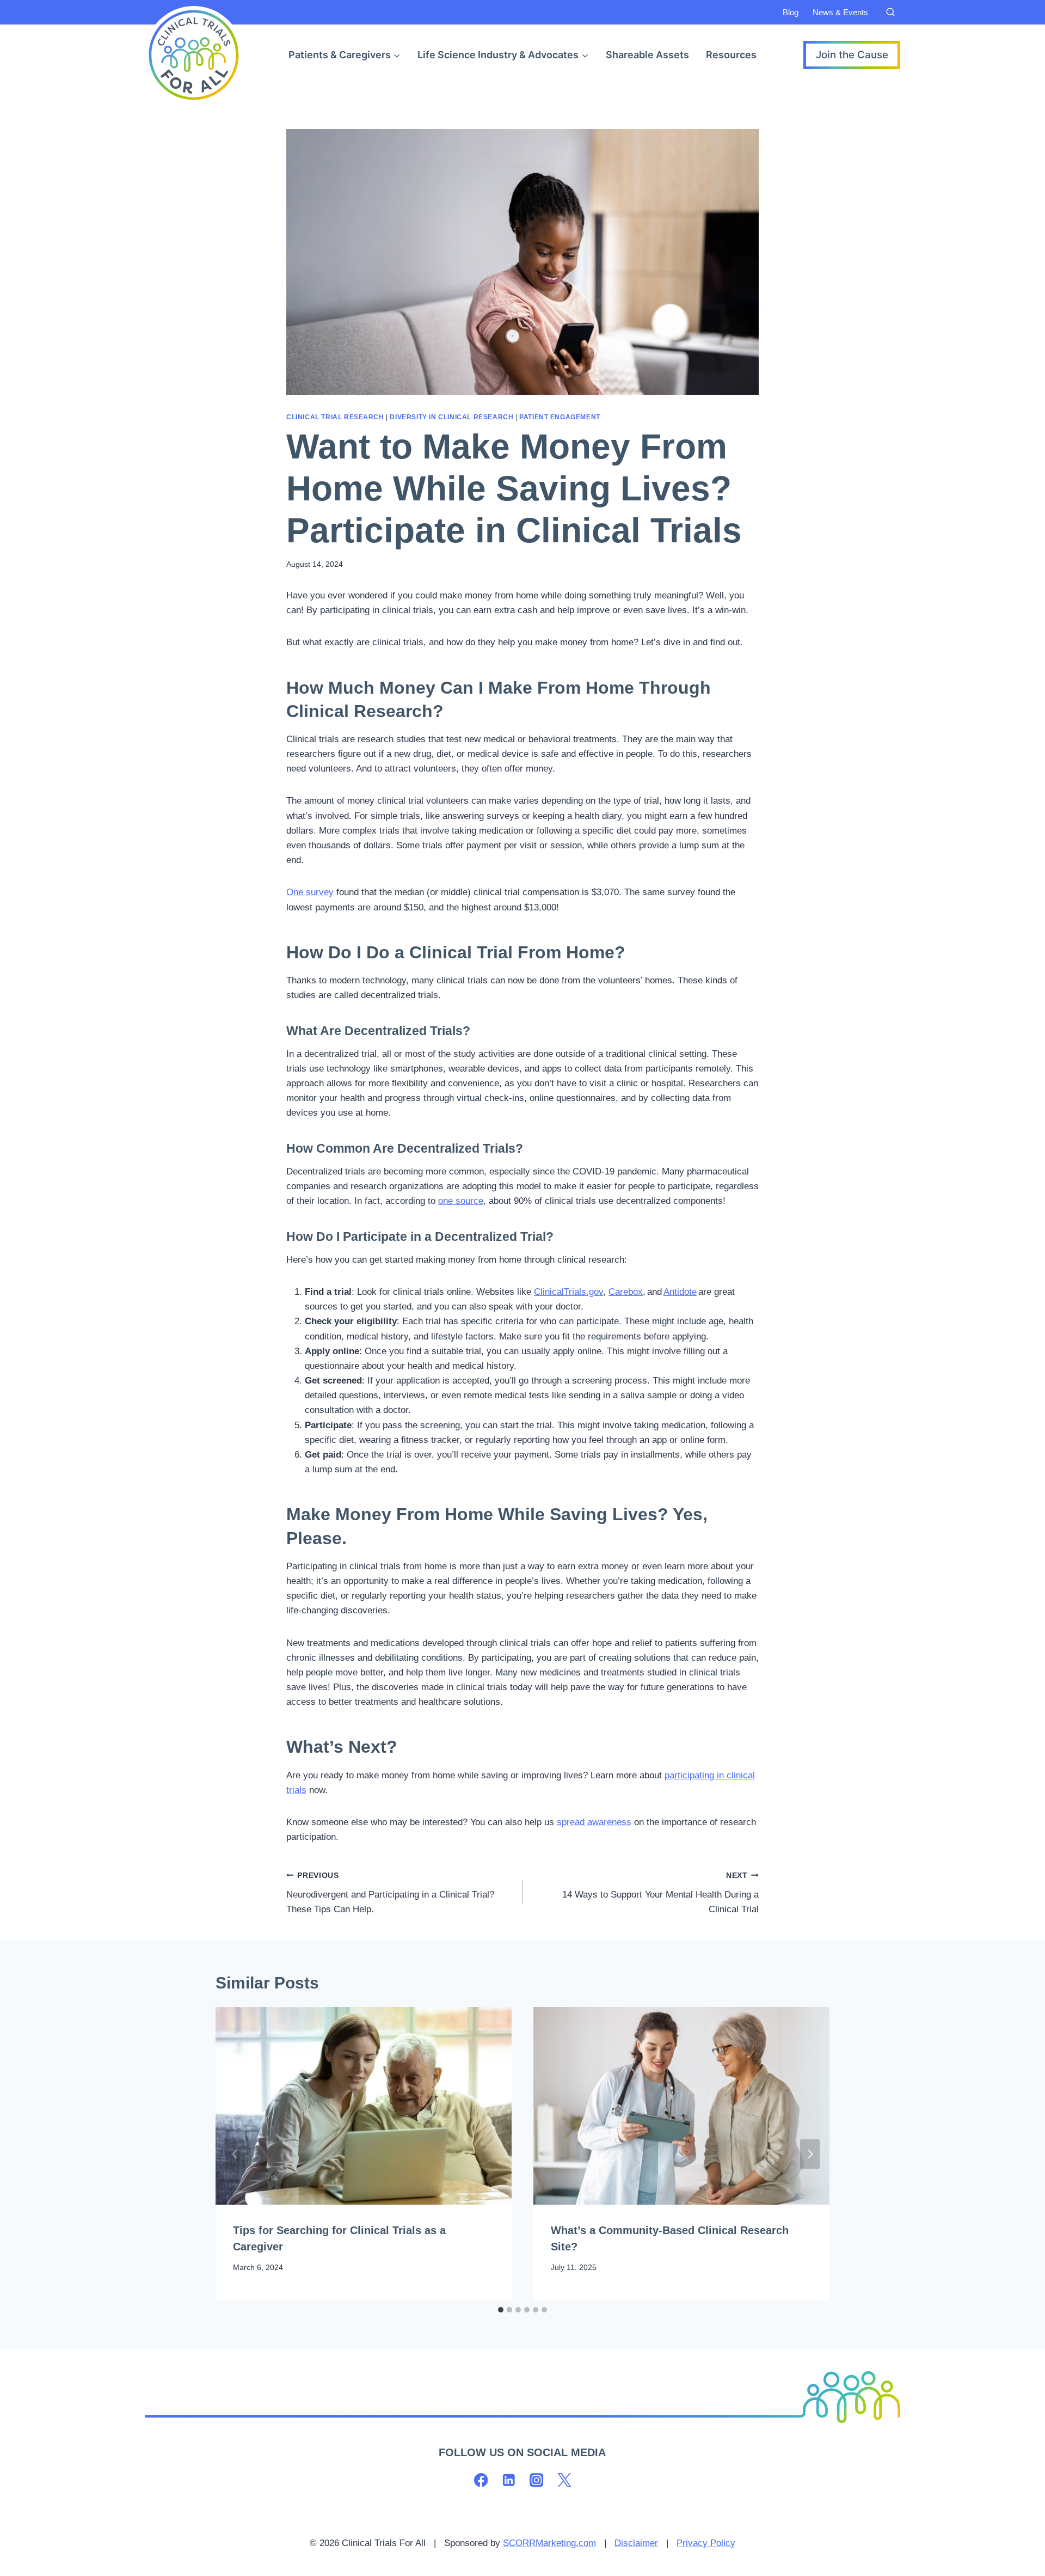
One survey (310, 892)
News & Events (840, 12)
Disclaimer (636, 2543)
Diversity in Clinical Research (451, 417)
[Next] (810, 2154)
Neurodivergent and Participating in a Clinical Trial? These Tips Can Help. (390, 1893)
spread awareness (594, 1822)
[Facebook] (481, 2480)
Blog (791, 12)
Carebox (626, 1292)
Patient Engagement (560, 417)
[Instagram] (536, 2480)
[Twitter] (564, 2480)
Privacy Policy (706, 2543)
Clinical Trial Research (335, 417)
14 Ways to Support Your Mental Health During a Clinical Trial (660, 1893)
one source (461, 1201)
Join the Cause (852, 55)
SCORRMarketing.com (549, 2543)
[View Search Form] (890, 13)
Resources (731, 55)
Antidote (680, 1292)
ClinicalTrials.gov (568, 1292)
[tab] (501, 2310)
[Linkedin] (509, 2480)
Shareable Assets (647, 55)
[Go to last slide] (235, 2154)
